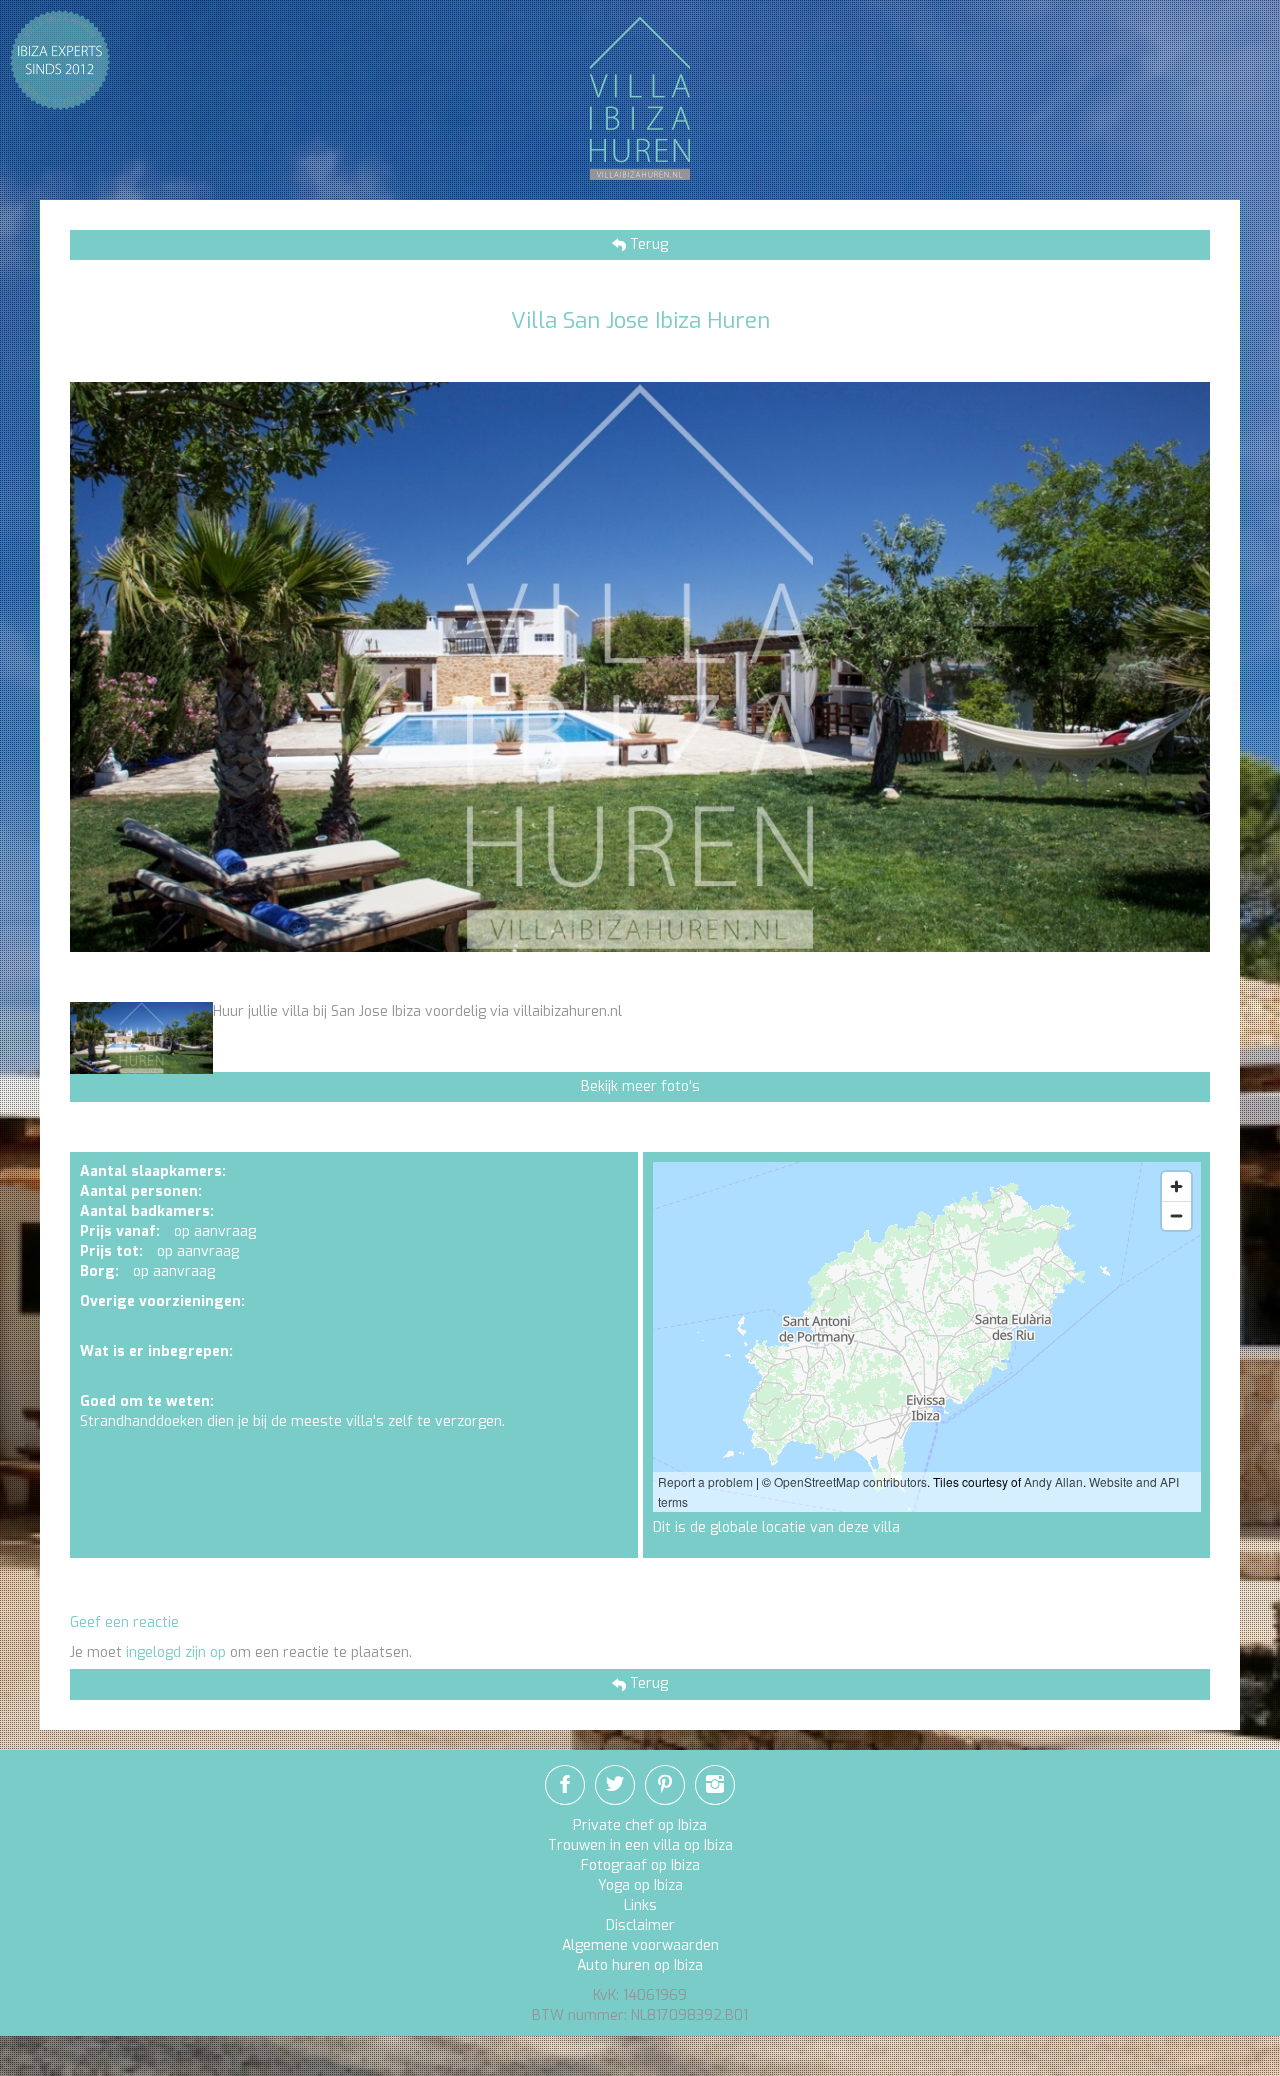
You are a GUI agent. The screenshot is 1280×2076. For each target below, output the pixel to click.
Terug (647, 244)
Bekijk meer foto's (640, 1086)
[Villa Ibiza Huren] (640, 97)
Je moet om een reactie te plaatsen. (241, 1652)
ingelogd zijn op (176, 1652)
